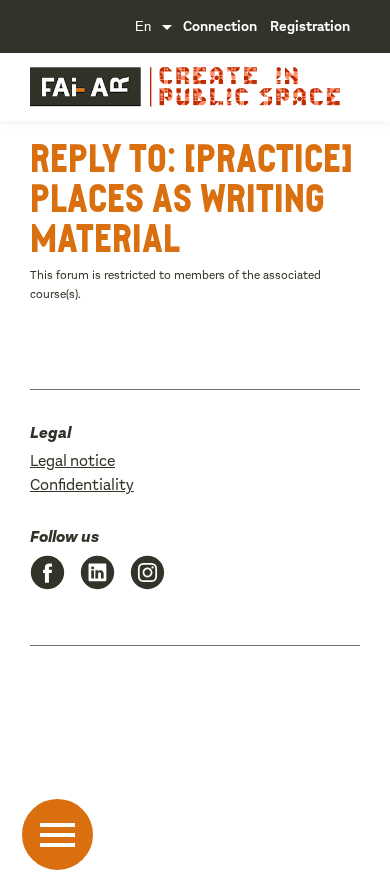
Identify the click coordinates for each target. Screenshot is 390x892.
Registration (310, 26)
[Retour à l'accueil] (85, 87)
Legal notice (72, 460)
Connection (220, 26)
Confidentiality (82, 484)
